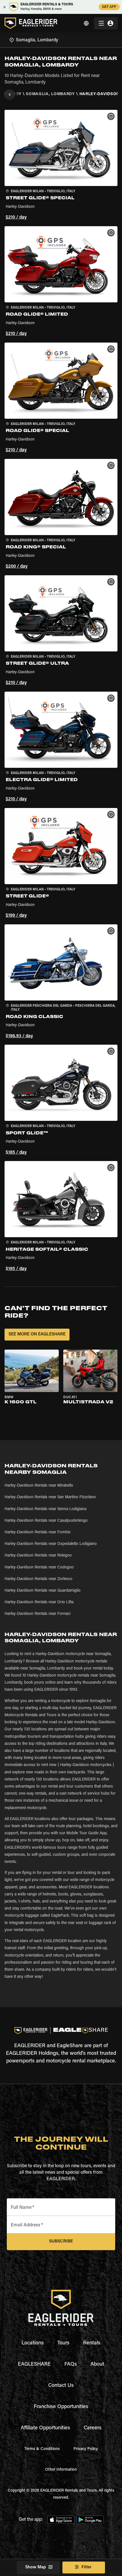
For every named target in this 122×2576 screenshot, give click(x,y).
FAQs (71, 2365)
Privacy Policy (86, 2449)
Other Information (61, 2470)
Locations (33, 2343)
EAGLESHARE (34, 2365)
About (97, 2365)
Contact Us (61, 2386)
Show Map (36, 2567)
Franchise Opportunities (61, 2407)
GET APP (109, 7)
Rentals (92, 2343)
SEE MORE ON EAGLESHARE (37, 1334)
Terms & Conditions (42, 2449)
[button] (61, 166)
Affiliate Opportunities (45, 2428)
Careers (93, 2428)
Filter (87, 2567)
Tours (63, 2343)
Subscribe (61, 2242)
